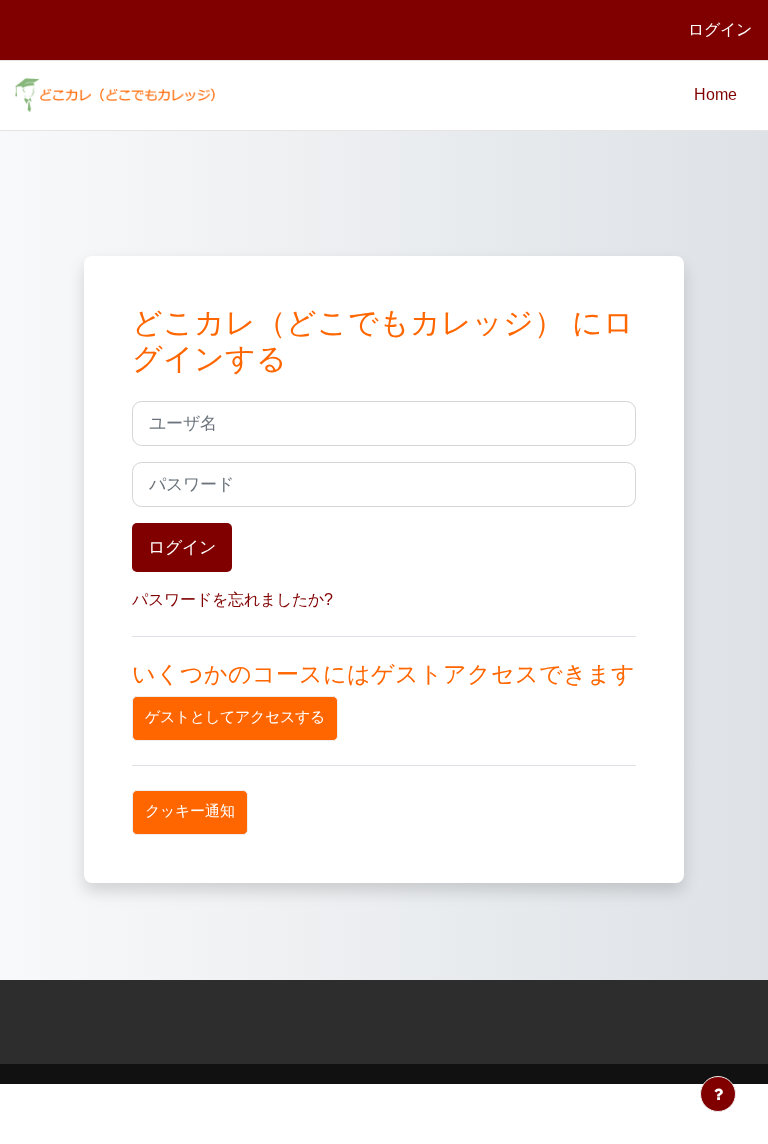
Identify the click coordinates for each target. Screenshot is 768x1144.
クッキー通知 (190, 811)
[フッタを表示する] (718, 1094)
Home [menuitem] (715, 94)
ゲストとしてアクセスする (235, 717)
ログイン (720, 29)
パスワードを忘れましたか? (232, 599)
